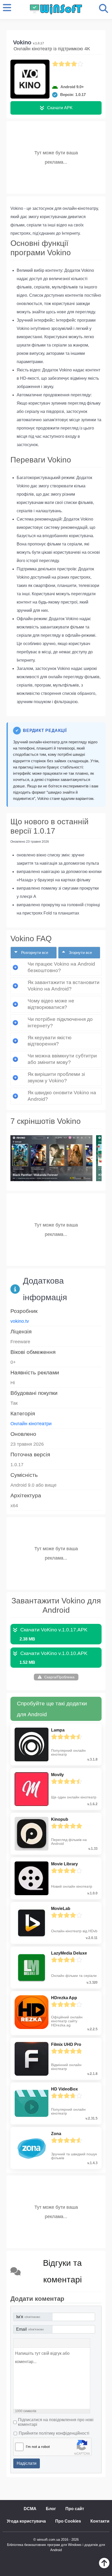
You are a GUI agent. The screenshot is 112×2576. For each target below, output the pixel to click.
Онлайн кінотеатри (31, 1424)
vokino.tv (20, 1321)
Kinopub (60, 1819)
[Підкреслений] (33, 2343)
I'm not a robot (38, 2447)
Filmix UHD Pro (66, 2044)
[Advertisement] (56, 156)
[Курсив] (26, 2343)
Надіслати (27, 2463)
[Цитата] (41, 2343)
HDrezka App (64, 1998)
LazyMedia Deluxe (69, 1953)
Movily (57, 1775)
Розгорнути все (34, 953)
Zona (56, 2134)
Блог (51, 2509)
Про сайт (75, 2509)
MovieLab (61, 1909)
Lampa (58, 1730)
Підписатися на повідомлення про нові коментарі (56, 2422)
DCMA (30, 2509)
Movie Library (64, 1864)
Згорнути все (80, 953)
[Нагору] (104, 2567)
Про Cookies (68, 2521)
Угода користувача (26, 2521)
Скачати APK (60, 108)
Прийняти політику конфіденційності (54, 2433)
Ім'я (28, 2317)
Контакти (100, 2521)
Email (30, 2329)
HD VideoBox (64, 2089)
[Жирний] (19, 2343)
